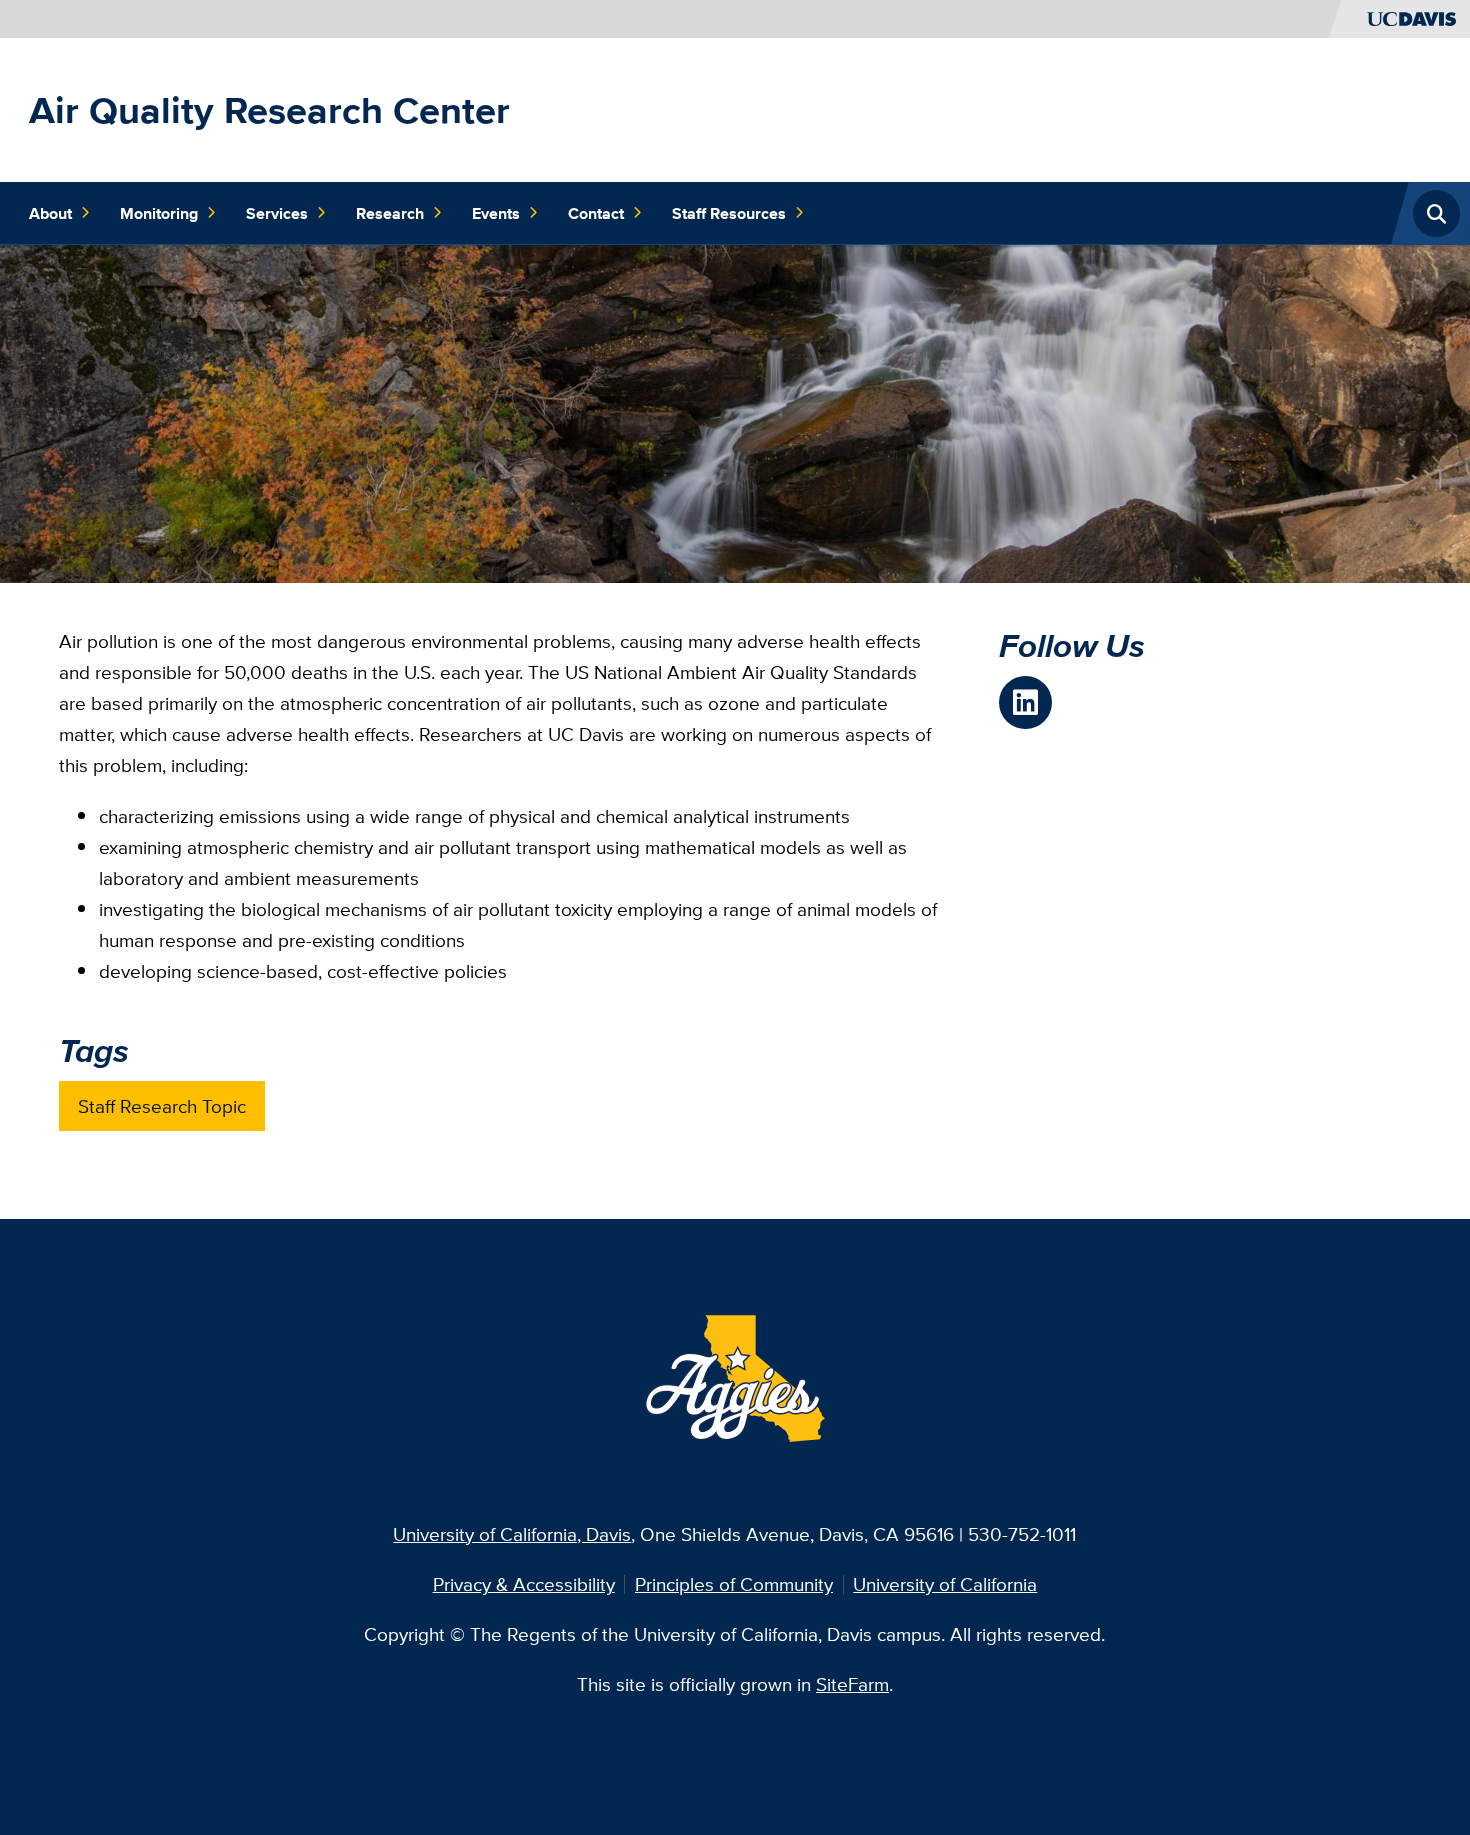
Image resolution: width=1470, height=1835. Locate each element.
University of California (945, 1584)
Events (496, 213)
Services (277, 213)
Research (390, 213)
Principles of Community (734, 1584)
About (50, 213)
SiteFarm (852, 1684)
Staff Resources (729, 213)
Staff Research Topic (162, 1106)
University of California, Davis (512, 1534)
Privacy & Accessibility (524, 1584)
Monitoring (159, 213)
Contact (596, 213)
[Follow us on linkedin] (1025, 702)
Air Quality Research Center (269, 110)
